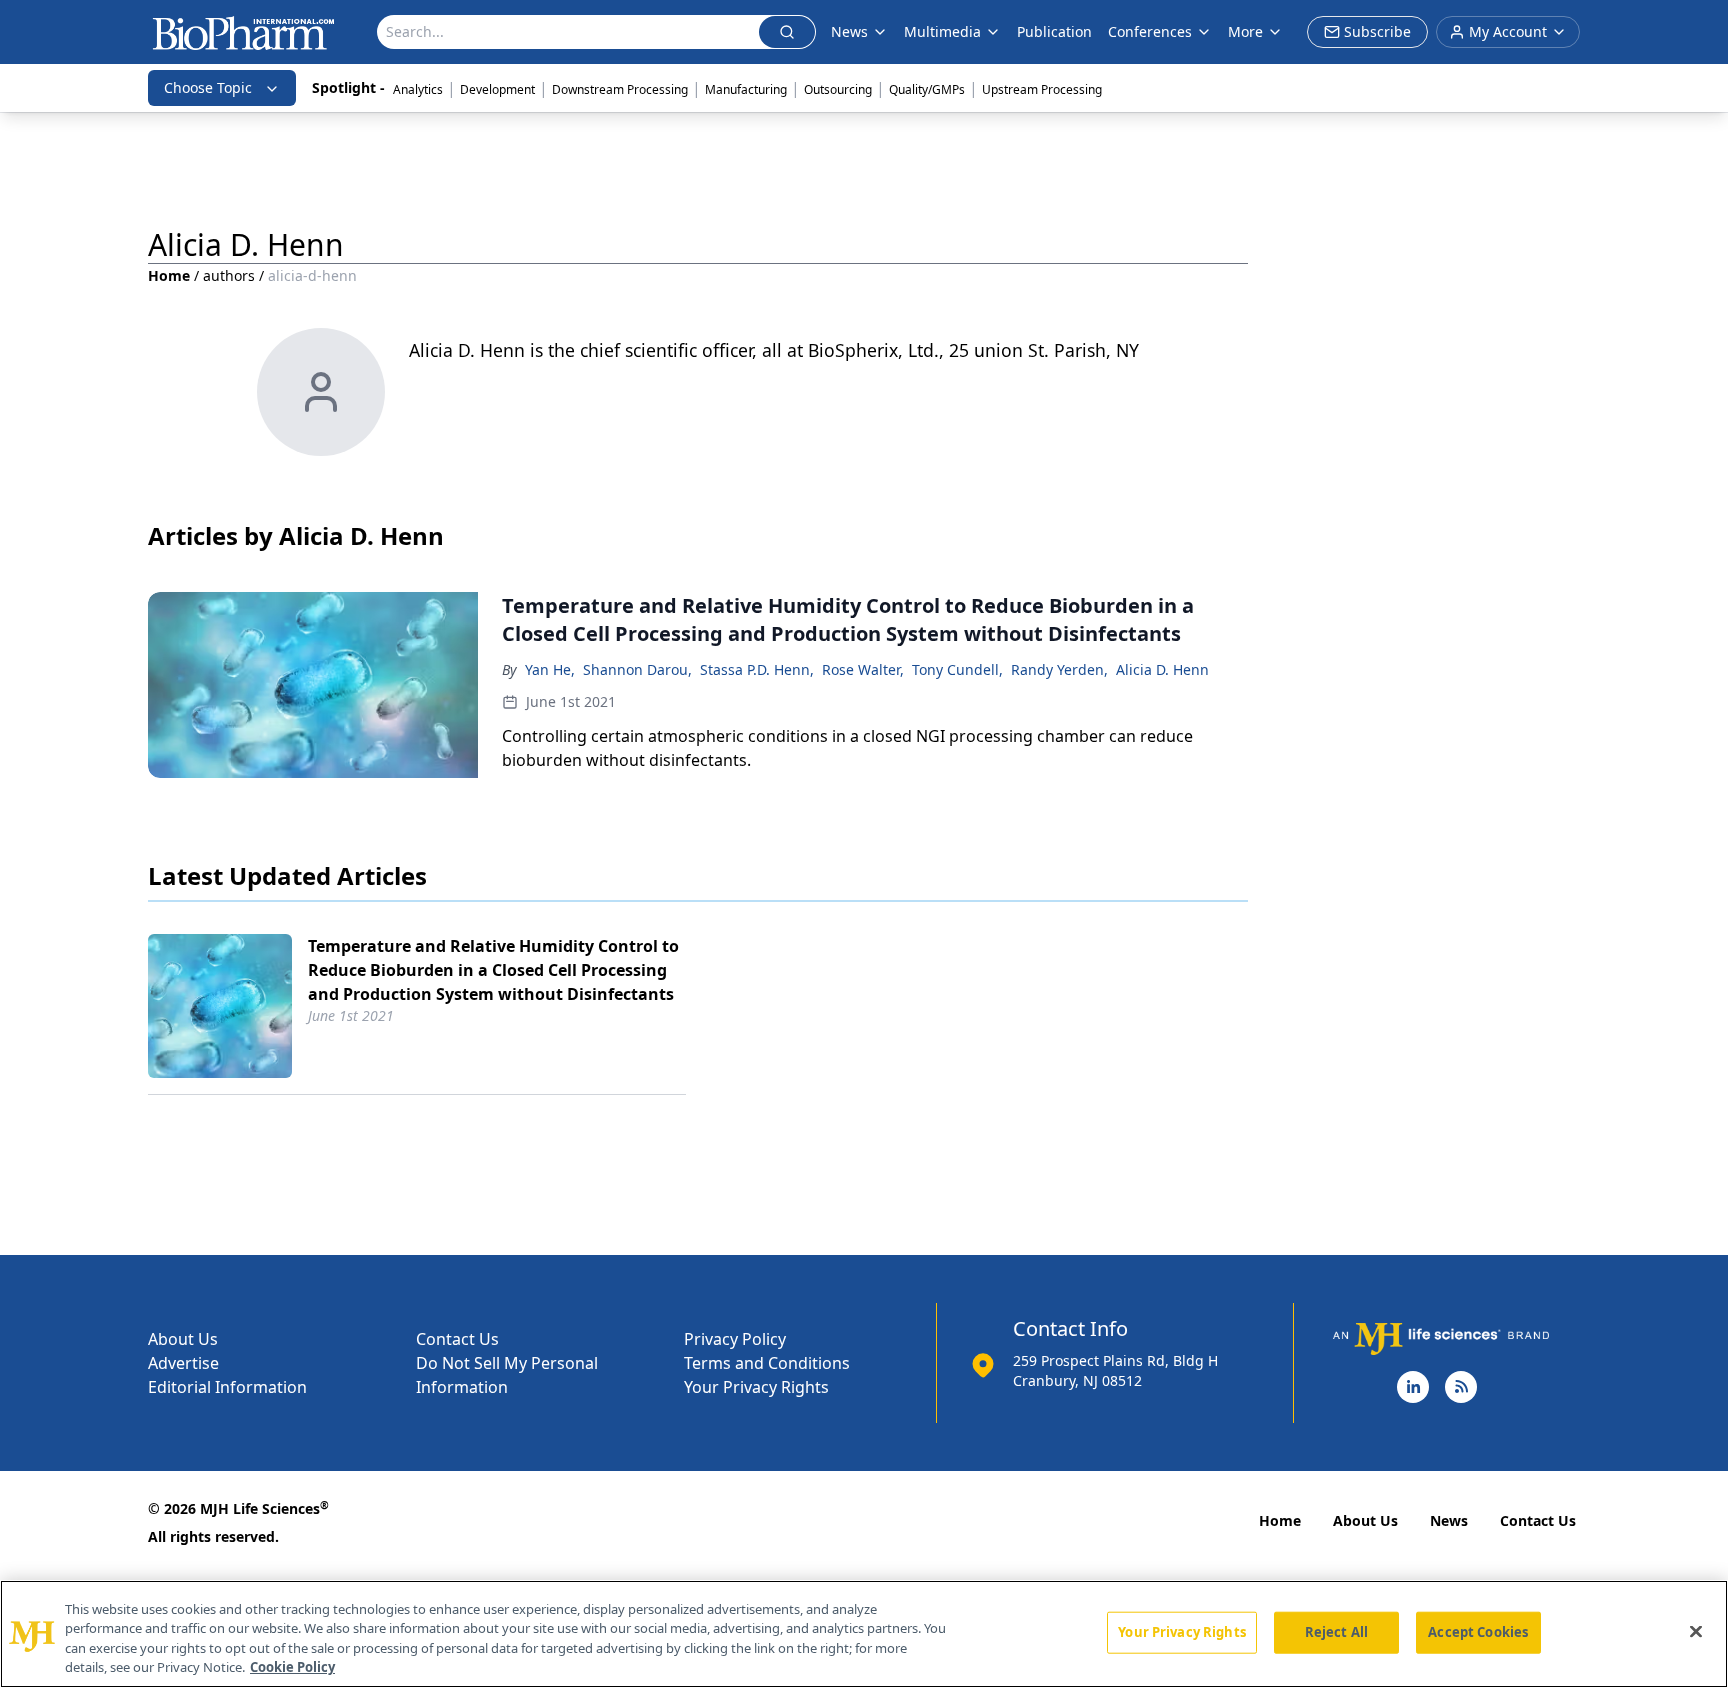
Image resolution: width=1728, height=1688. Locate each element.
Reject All (1336, 1632)
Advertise (183, 1363)
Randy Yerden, (1059, 669)
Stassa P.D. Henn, (757, 669)
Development (497, 89)
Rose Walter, (863, 669)
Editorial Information (227, 1387)
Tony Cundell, (957, 669)
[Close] (1696, 1631)
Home (169, 275)
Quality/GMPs (927, 89)
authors (229, 275)
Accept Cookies (1478, 1632)
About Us (183, 1339)
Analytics (418, 89)
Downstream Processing (620, 89)
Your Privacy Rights (756, 1387)
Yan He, (550, 669)
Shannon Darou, (637, 669)
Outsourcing (838, 89)
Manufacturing (746, 89)
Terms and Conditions (767, 1363)
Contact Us (457, 1339)
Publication (1054, 31)
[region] (864, 1634)
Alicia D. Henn (1162, 669)
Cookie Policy (292, 1667)
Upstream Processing (1042, 89)
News (1449, 1520)
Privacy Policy (735, 1339)
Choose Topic (208, 87)
